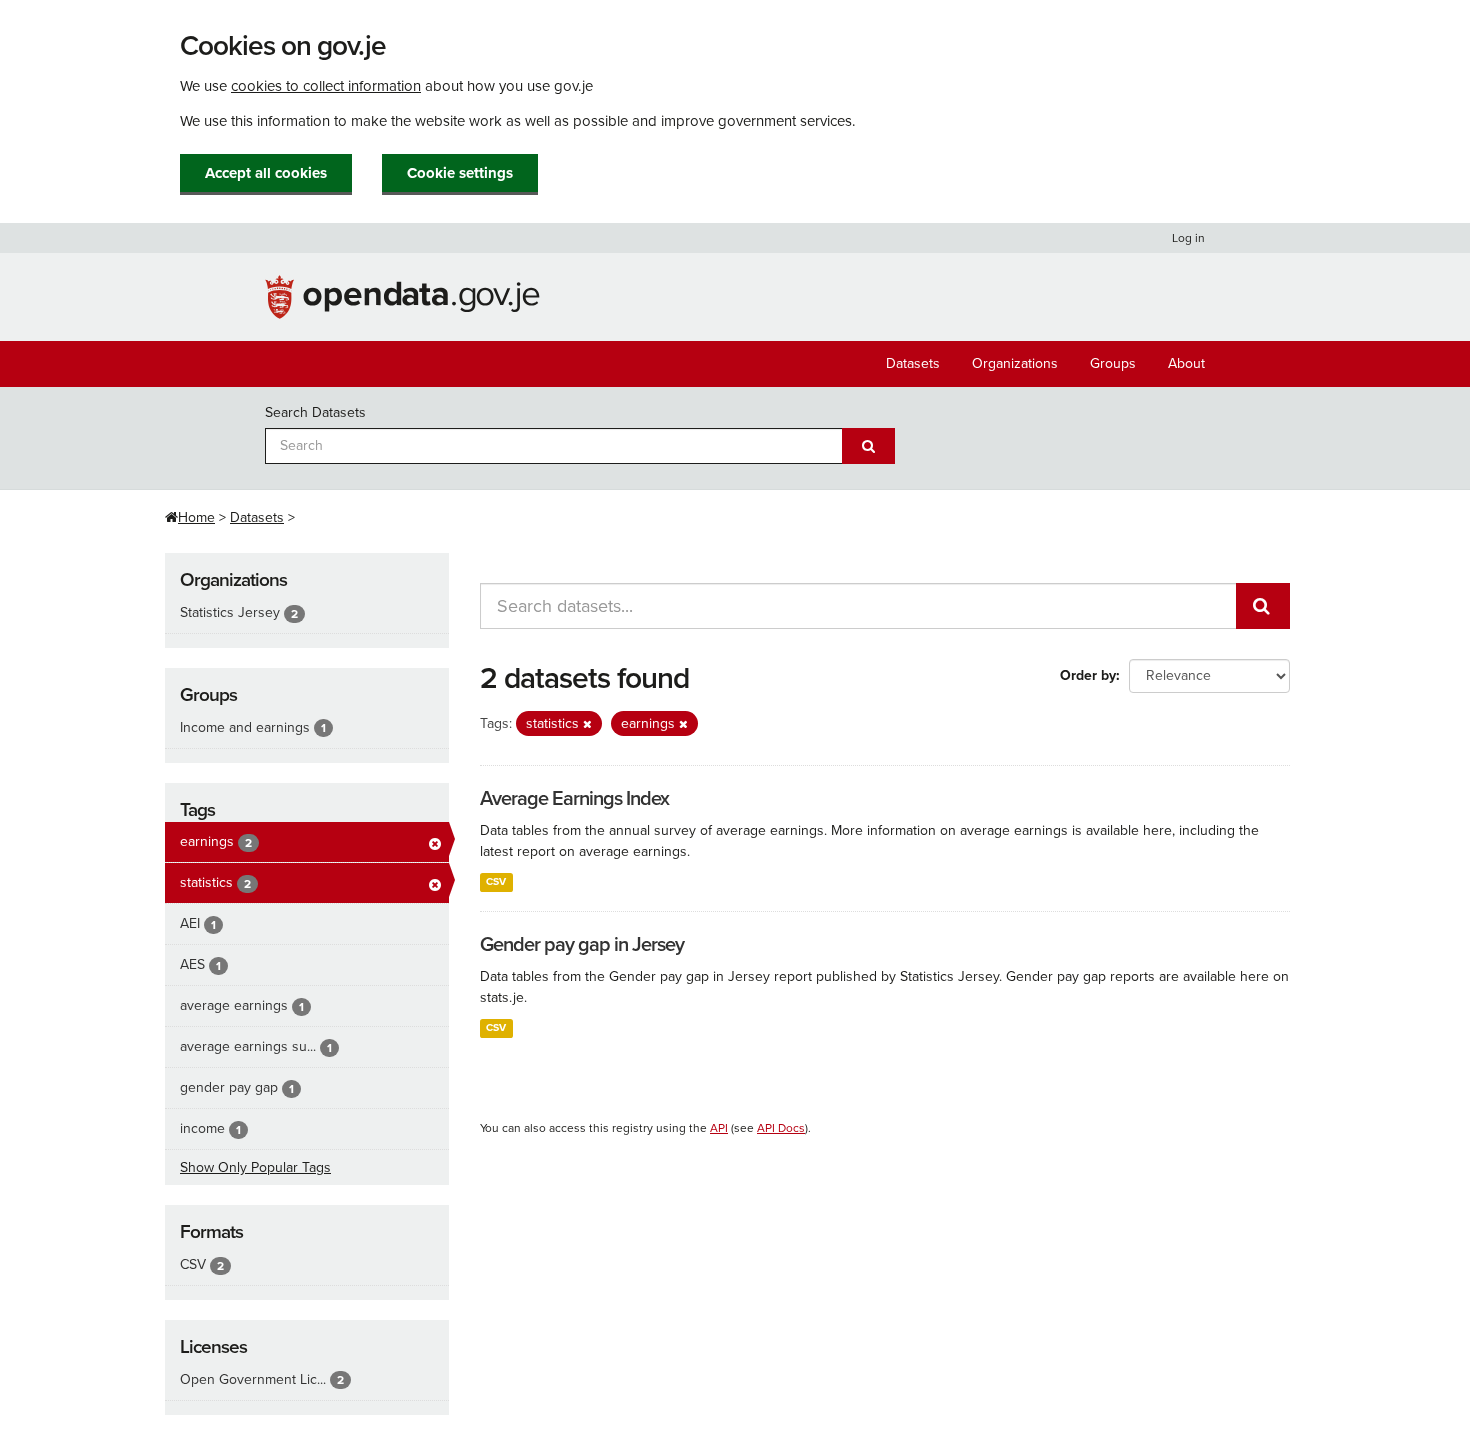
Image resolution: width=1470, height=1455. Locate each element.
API (719, 1128)
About (1186, 363)
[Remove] (587, 724)
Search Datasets (315, 412)
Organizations (1015, 363)
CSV (496, 881)
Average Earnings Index (574, 799)
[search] (1263, 606)
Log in (1188, 238)
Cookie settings (460, 173)
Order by (1088, 675)
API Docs (781, 1128)
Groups (1113, 363)
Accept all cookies (266, 173)
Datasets (913, 363)
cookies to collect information (326, 86)
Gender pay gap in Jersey (582, 945)
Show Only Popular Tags (255, 1167)
